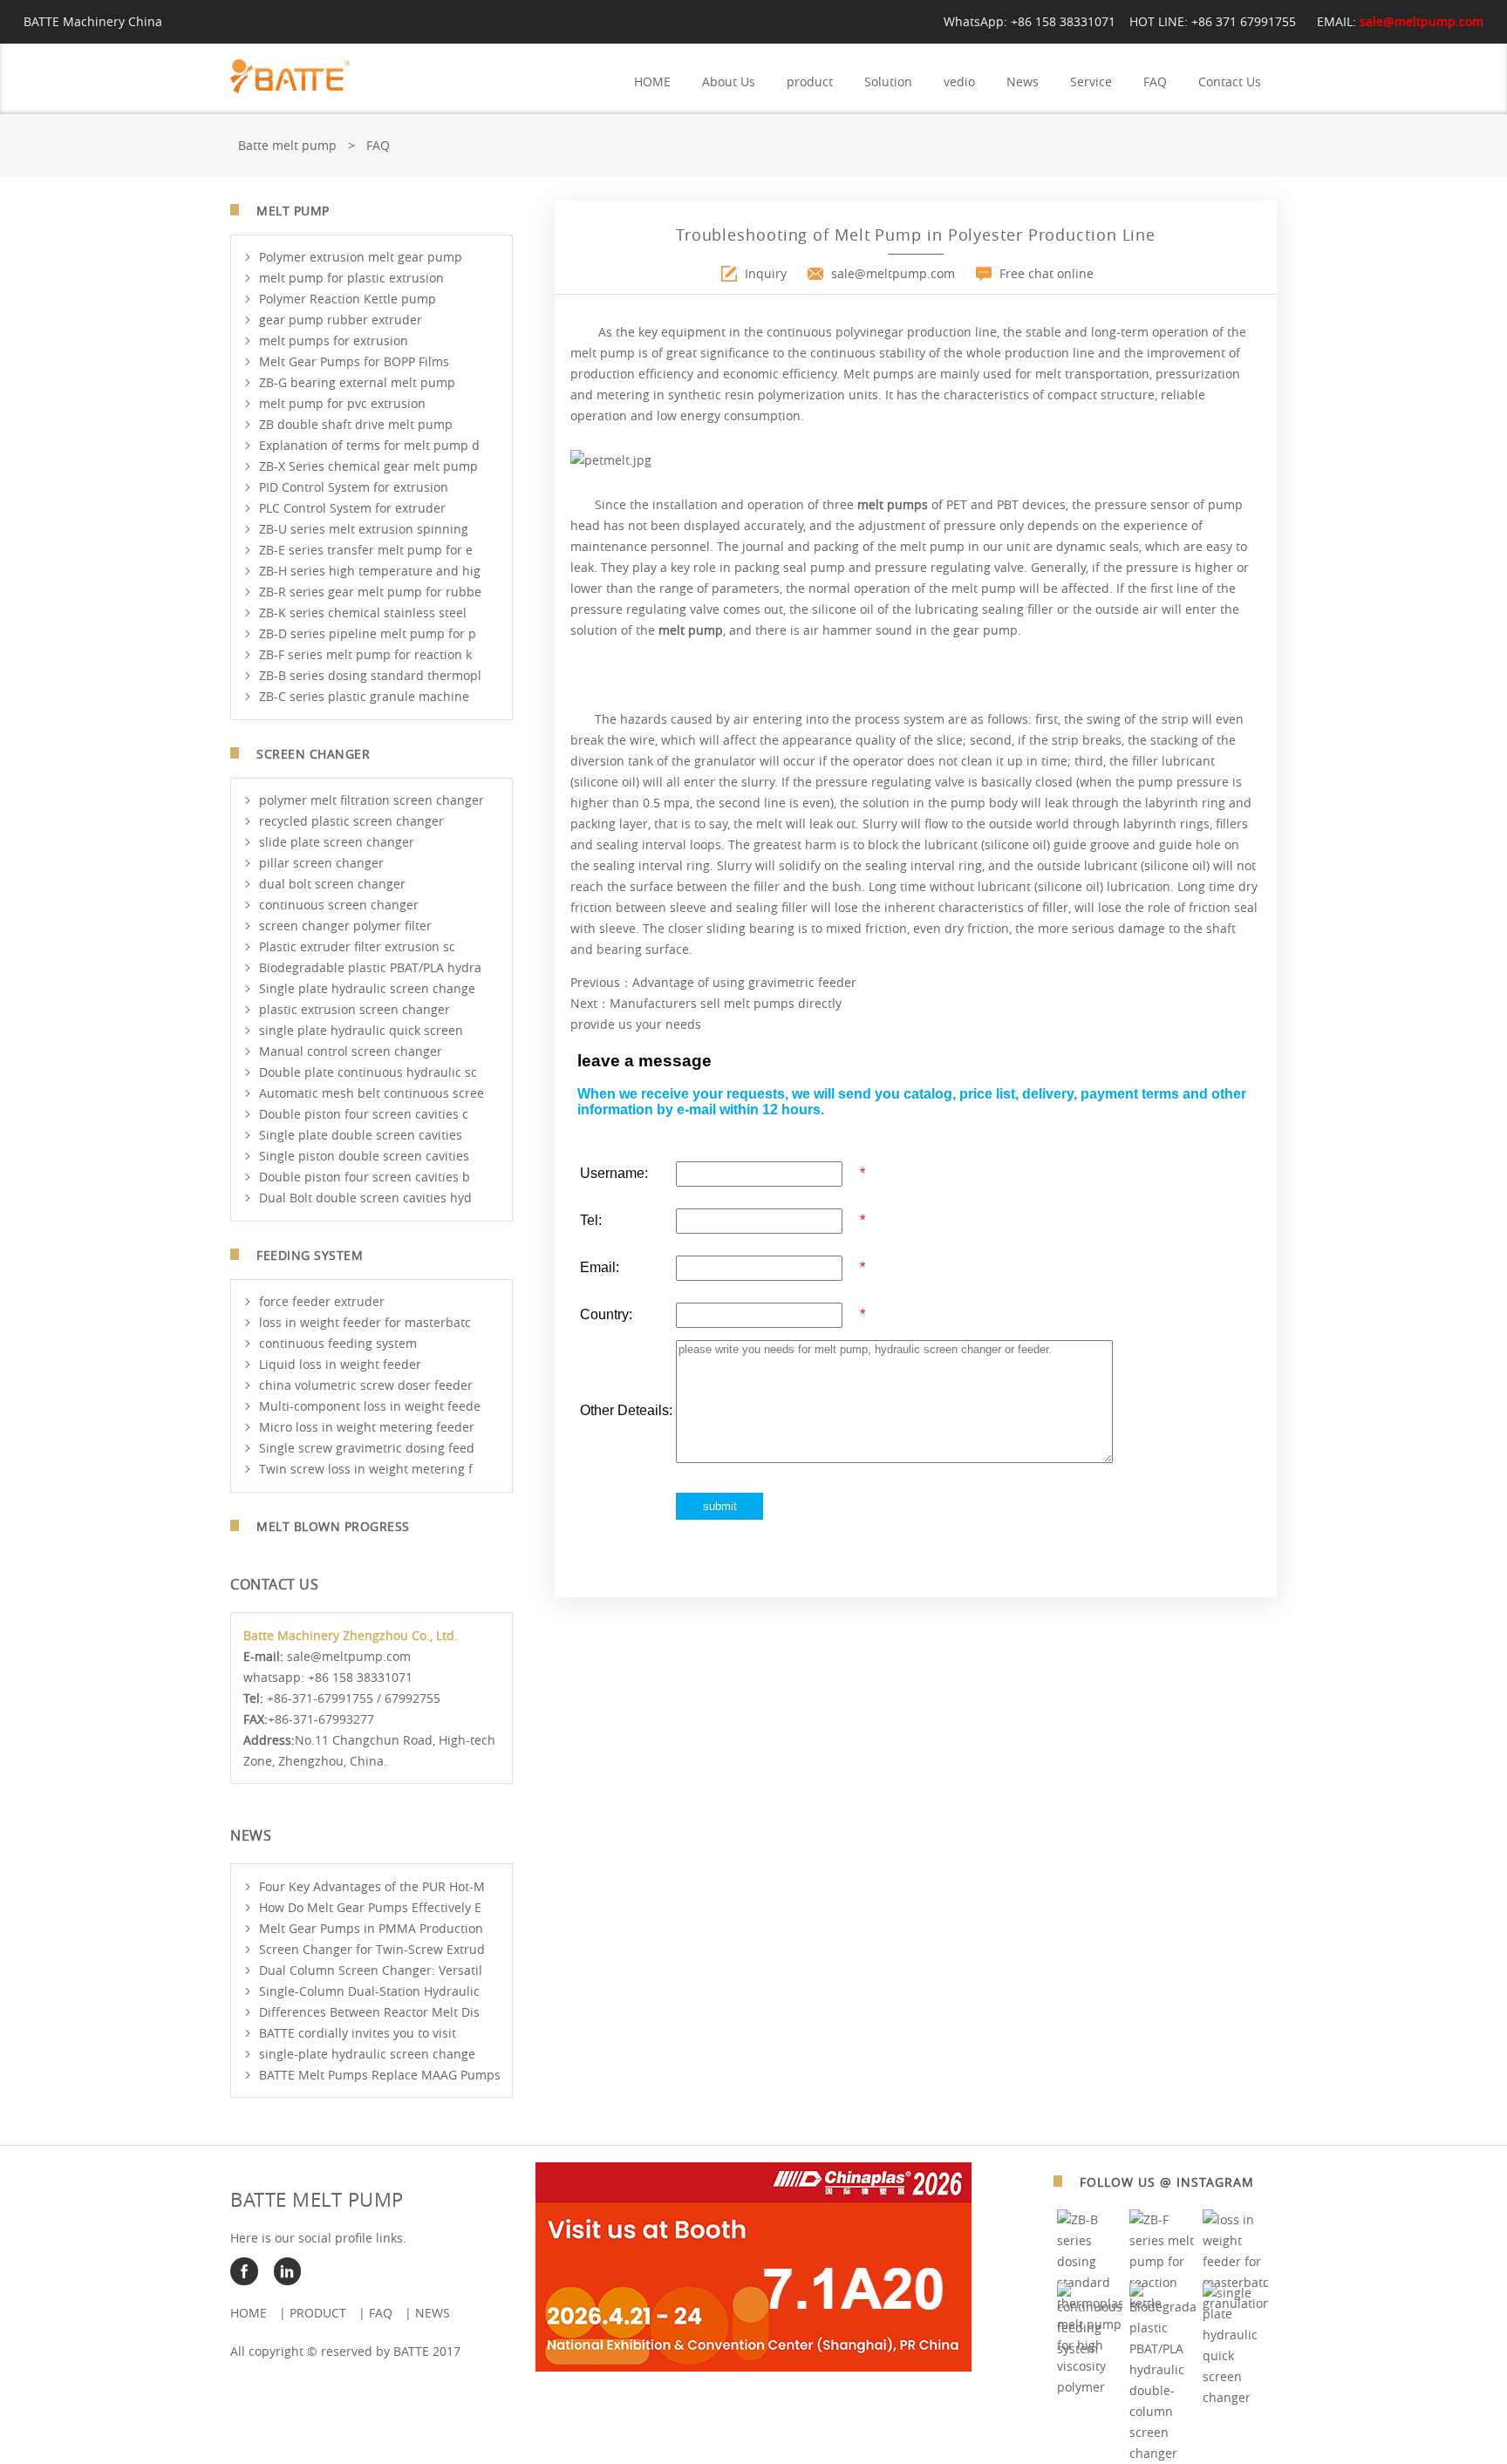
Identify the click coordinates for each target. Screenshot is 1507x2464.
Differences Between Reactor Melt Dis (369, 2012)
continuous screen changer (339, 905)
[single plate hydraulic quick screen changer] (1236, 2397)
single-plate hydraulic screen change (367, 2054)
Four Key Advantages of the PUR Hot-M (372, 1886)
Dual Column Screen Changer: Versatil (371, 1970)
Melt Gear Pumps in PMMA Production (371, 1928)
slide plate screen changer (337, 842)
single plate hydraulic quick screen (361, 1030)
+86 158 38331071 (1063, 21)
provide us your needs (636, 1024)
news (433, 2313)
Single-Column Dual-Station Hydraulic (369, 1991)
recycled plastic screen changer (351, 821)
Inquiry (766, 273)
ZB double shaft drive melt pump (356, 424)
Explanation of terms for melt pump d (369, 445)
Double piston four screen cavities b (365, 1177)
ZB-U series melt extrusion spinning (364, 529)
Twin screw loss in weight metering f (366, 1469)
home (249, 2313)
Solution (888, 82)
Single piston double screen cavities (364, 1156)
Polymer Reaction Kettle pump (348, 299)
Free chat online (1047, 273)
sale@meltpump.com (1422, 21)
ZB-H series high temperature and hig (370, 571)
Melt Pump (293, 211)
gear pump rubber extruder (341, 320)
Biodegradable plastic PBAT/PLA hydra (370, 967)
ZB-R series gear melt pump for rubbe (370, 592)
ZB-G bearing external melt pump (357, 382)
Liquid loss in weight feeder (340, 1364)
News (1023, 82)
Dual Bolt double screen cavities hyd (365, 1198)
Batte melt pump (287, 145)
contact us (274, 1584)
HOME (652, 82)
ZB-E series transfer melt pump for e (366, 550)
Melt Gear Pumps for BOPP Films (354, 361)
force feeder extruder (322, 1301)
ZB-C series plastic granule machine (364, 696)
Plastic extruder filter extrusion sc (357, 946)
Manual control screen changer (351, 1051)
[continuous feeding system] (1090, 2348)
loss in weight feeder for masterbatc (365, 1322)
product (810, 82)
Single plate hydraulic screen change (367, 988)
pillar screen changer (321, 863)
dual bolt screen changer (332, 884)
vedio (959, 82)
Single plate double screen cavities (361, 1135)
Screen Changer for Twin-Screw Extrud (372, 1949)
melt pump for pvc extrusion (342, 403)
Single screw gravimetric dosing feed (367, 1448)
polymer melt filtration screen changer (372, 800)
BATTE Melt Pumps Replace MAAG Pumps (380, 2075)
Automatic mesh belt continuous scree (372, 1093)
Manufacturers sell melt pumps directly (726, 1003)
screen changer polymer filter (345, 926)
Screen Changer (313, 754)
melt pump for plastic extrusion (351, 278)
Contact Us (1230, 82)
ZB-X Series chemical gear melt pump (368, 466)
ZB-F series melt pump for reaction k (365, 654)
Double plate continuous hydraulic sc (368, 1072)
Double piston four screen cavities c (364, 1114)
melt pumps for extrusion (334, 340)
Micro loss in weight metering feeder (367, 1427)
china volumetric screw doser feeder (366, 1385)
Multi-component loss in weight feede (370, 1406)
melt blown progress (333, 1526)
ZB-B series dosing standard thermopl (370, 675)
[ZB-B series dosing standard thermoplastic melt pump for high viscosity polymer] (1090, 2387)
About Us (729, 82)
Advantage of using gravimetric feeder (744, 982)
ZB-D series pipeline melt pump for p (368, 633)
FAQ (1155, 82)
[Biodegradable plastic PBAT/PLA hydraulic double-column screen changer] (1163, 2453)
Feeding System (310, 1255)
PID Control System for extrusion (354, 487)
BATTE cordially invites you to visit (358, 2033)
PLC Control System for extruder (352, 508)
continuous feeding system (338, 1343)
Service (1091, 82)
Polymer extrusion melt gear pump (361, 257)
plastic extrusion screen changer (355, 1009)
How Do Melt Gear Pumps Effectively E (370, 1907)
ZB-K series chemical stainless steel (363, 613)
